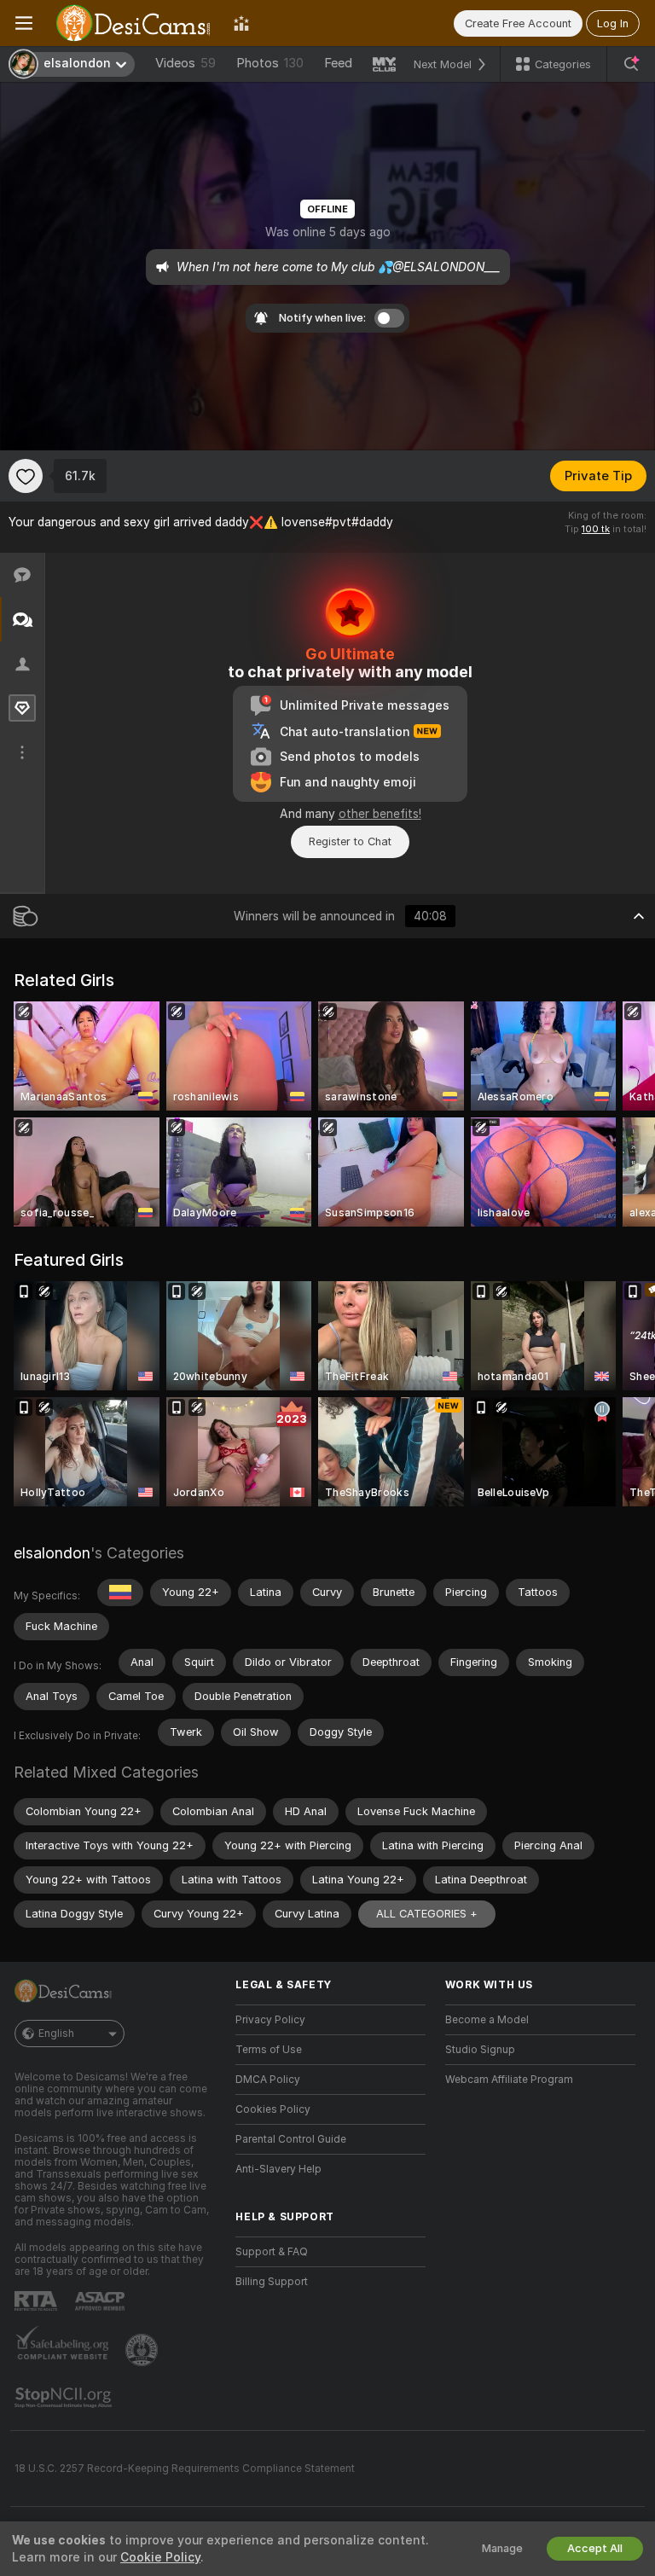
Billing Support (272, 2282)
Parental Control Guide (291, 2139)
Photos (270, 63)
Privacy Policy (270, 2020)
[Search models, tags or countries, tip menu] (631, 64)
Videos (185, 63)
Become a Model (487, 2020)
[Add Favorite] (26, 476)
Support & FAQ (272, 2252)
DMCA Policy (268, 2080)
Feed (338, 63)
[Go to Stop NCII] (65, 2398)
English (56, 2034)
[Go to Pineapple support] (143, 2350)
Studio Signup (480, 2050)
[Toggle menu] (24, 23)
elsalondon (52, 1553)
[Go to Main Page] (133, 23)
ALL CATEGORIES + (427, 1914)
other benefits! (380, 814)
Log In (613, 23)
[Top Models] (241, 23)
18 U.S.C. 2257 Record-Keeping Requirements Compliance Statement (185, 2469)
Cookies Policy (273, 2109)
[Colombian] (120, 1593)
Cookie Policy (160, 2557)
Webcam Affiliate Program (509, 2080)
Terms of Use (269, 2050)
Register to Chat (350, 841)
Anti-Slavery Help (278, 2169)
